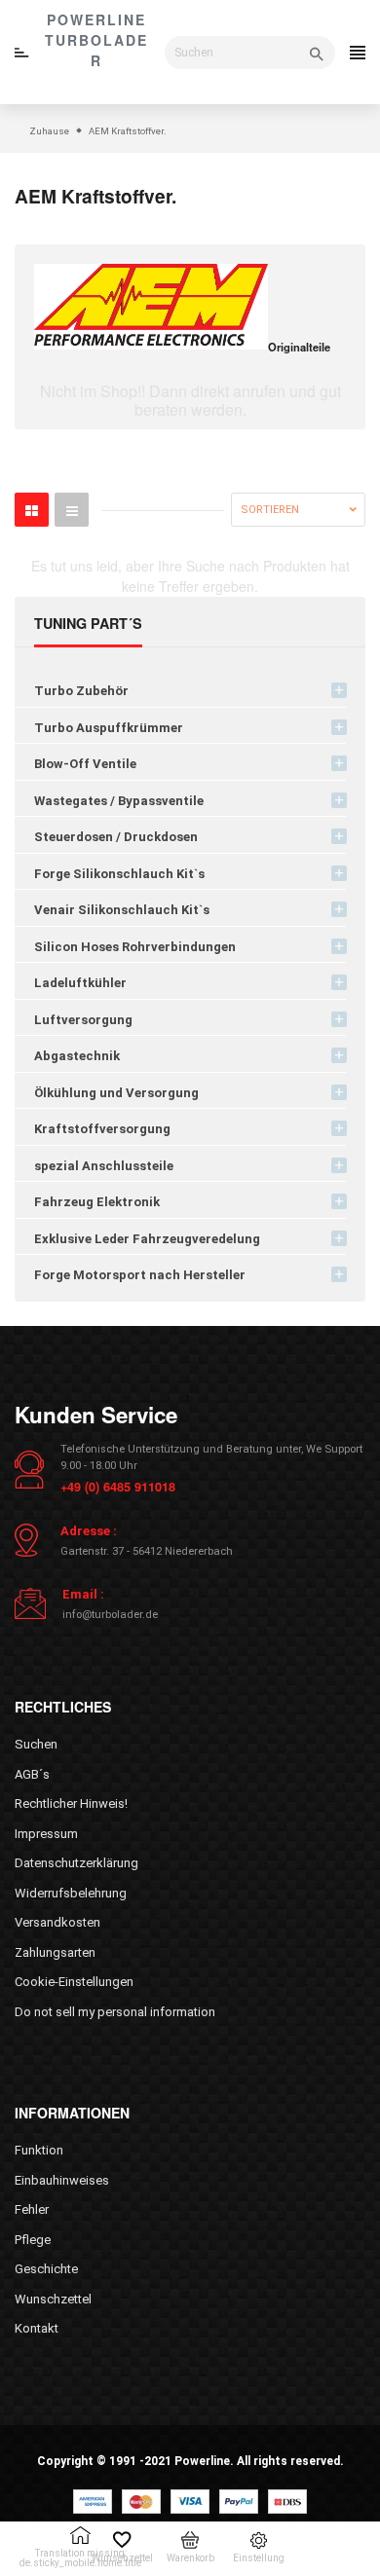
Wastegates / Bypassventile (119, 801)
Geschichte (46, 2269)
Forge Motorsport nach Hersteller (140, 1275)
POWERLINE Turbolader (96, 40)
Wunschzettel (53, 2299)
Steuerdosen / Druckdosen (116, 837)
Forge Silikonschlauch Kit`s (119, 874)
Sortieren (270, 510)
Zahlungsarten (55, 1952)
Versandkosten (57, 1922)
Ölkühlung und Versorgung (116, 1093)
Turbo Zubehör (81, 691)
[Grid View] (32, 510)
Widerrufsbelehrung (71, 1893)
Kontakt (37, 2328)
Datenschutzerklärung (76, 1863)
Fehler (32, 2209)
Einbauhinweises (62, 2180)
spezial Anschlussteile (104, 1166)
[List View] (72, 510)
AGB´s (32, 1774)
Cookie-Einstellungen (74, 1982)
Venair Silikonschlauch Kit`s (122, 910)
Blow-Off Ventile (85, 764)
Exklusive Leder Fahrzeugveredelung (147, 1239)
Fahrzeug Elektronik (97, 1202)
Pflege (33, 2240)
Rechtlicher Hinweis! (71, 1803)
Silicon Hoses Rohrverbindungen (135, 947)
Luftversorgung (83, 1020)
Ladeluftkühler (80, 983)
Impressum (46, 1834)
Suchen (36, 1744)
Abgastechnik (77, 1056)
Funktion (39, 2150)
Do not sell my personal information (115, 2012)
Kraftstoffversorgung (102, 1129)
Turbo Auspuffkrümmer (109, 728)
